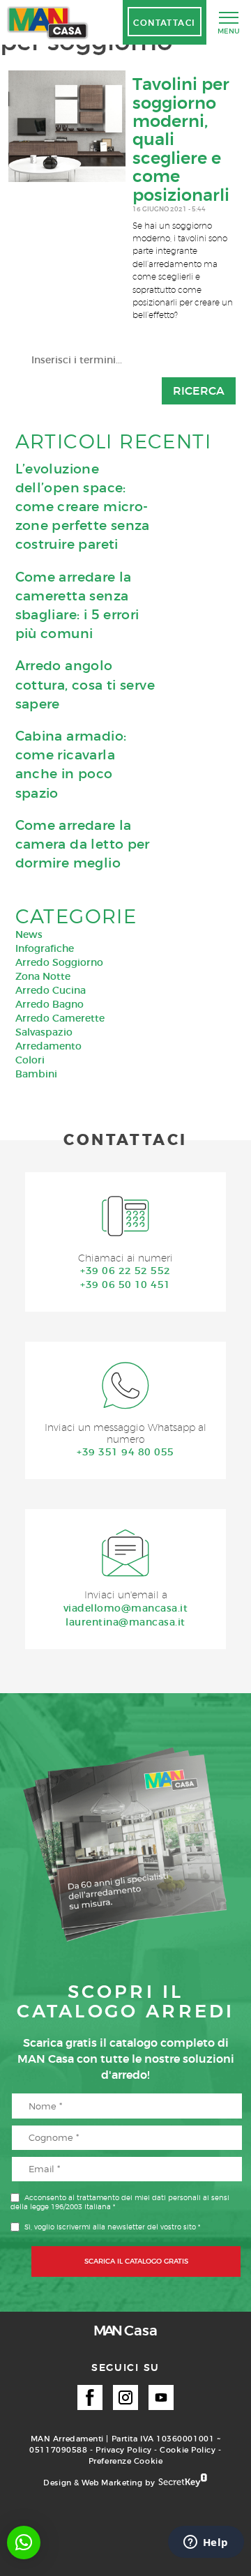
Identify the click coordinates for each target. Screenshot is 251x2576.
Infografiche (45, 948)
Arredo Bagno (50, 1004)
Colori (30, 1060)
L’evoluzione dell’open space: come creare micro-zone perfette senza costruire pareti (83, 507)
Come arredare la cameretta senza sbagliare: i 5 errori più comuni (77, 606)
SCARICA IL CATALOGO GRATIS (136, 2261)
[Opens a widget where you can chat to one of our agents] (206, 2543)
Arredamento (48, 1046)
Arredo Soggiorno (59, 962)
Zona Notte (43, 976)
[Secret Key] (183, 2481)
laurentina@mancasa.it (125, 1622)
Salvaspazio (44, 1032)
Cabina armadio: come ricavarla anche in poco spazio (71, 765)
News (29, 934)
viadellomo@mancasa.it (125, 1608)
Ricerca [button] (199, 391)
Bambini (36, 1074)
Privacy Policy (124, 2450)
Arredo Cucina (51, 990)
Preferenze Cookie (125, 2461)
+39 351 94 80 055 (125, 1452)
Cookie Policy (188, 2450)
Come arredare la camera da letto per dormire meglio (83, 844)
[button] (24, 2543)
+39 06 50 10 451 (125, 1285)
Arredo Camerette (60, 1018)
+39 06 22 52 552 (125, 1271)
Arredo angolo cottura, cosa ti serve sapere (85, 684)
